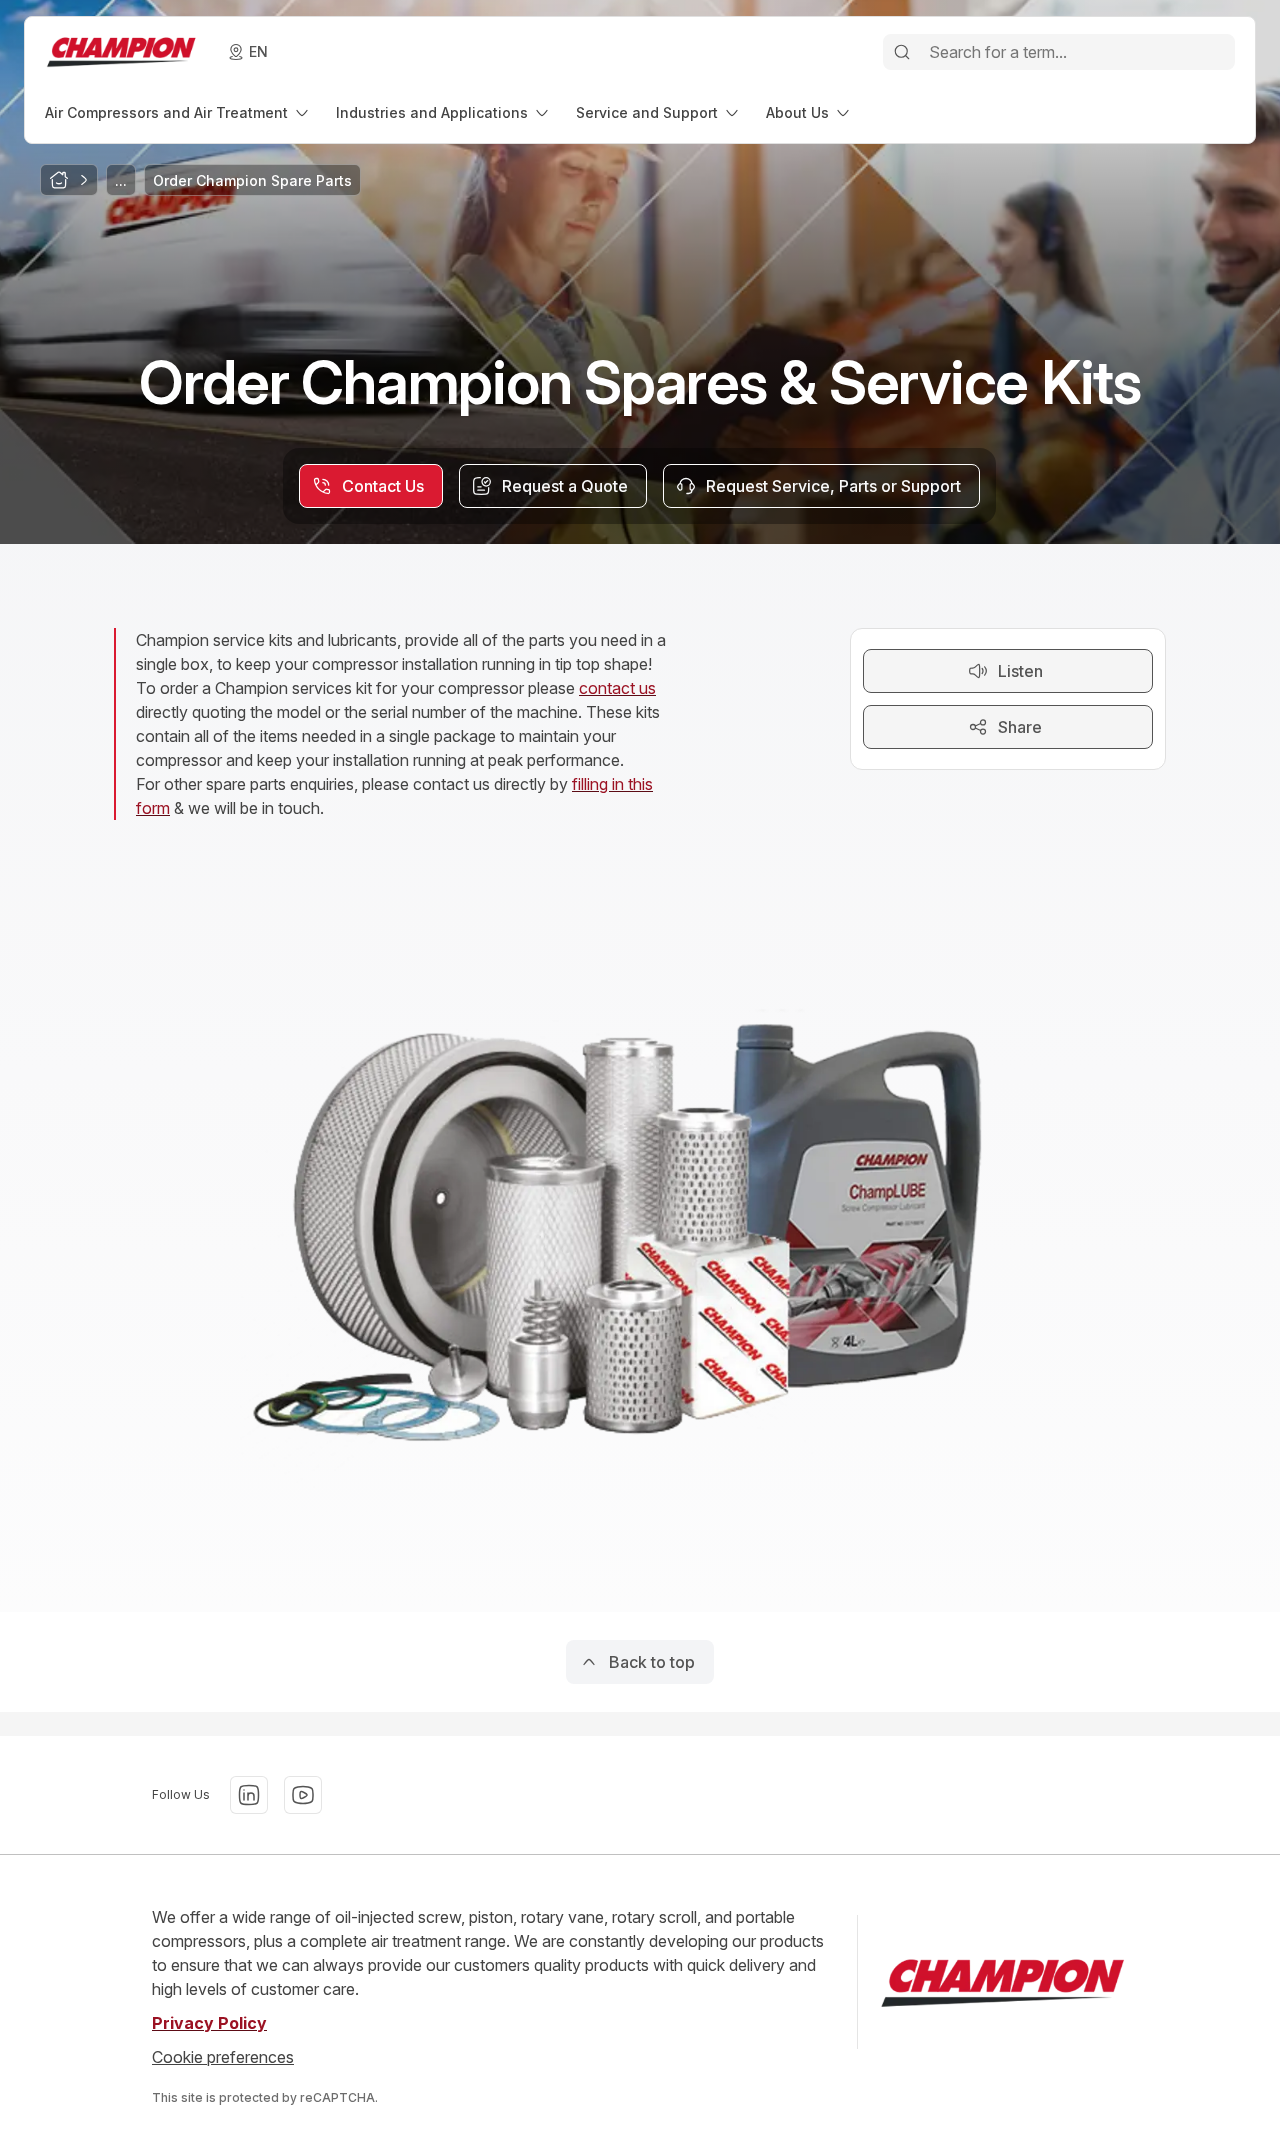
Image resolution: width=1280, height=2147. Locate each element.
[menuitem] (178, 112)
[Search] (902, 52)
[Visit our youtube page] (303, 1795)
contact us (617, 688)
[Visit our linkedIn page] (249, 1795)
